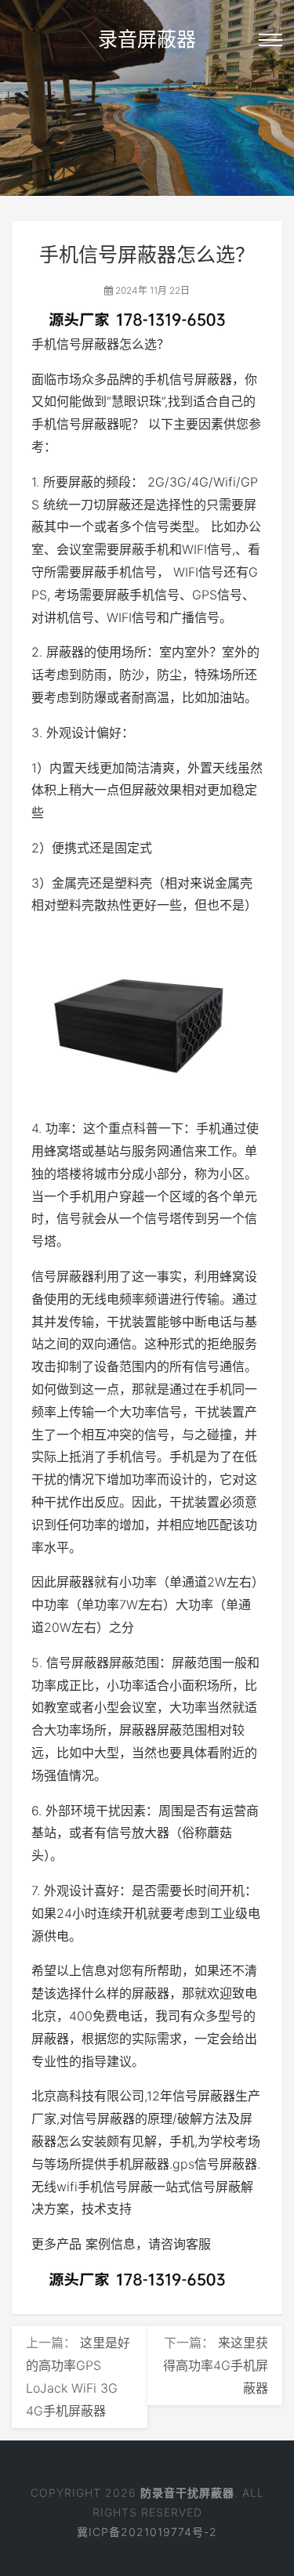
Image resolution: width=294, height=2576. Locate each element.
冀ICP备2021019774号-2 (147, 2532)
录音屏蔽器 (147, 39)
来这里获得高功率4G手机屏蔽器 (216, 2365)
